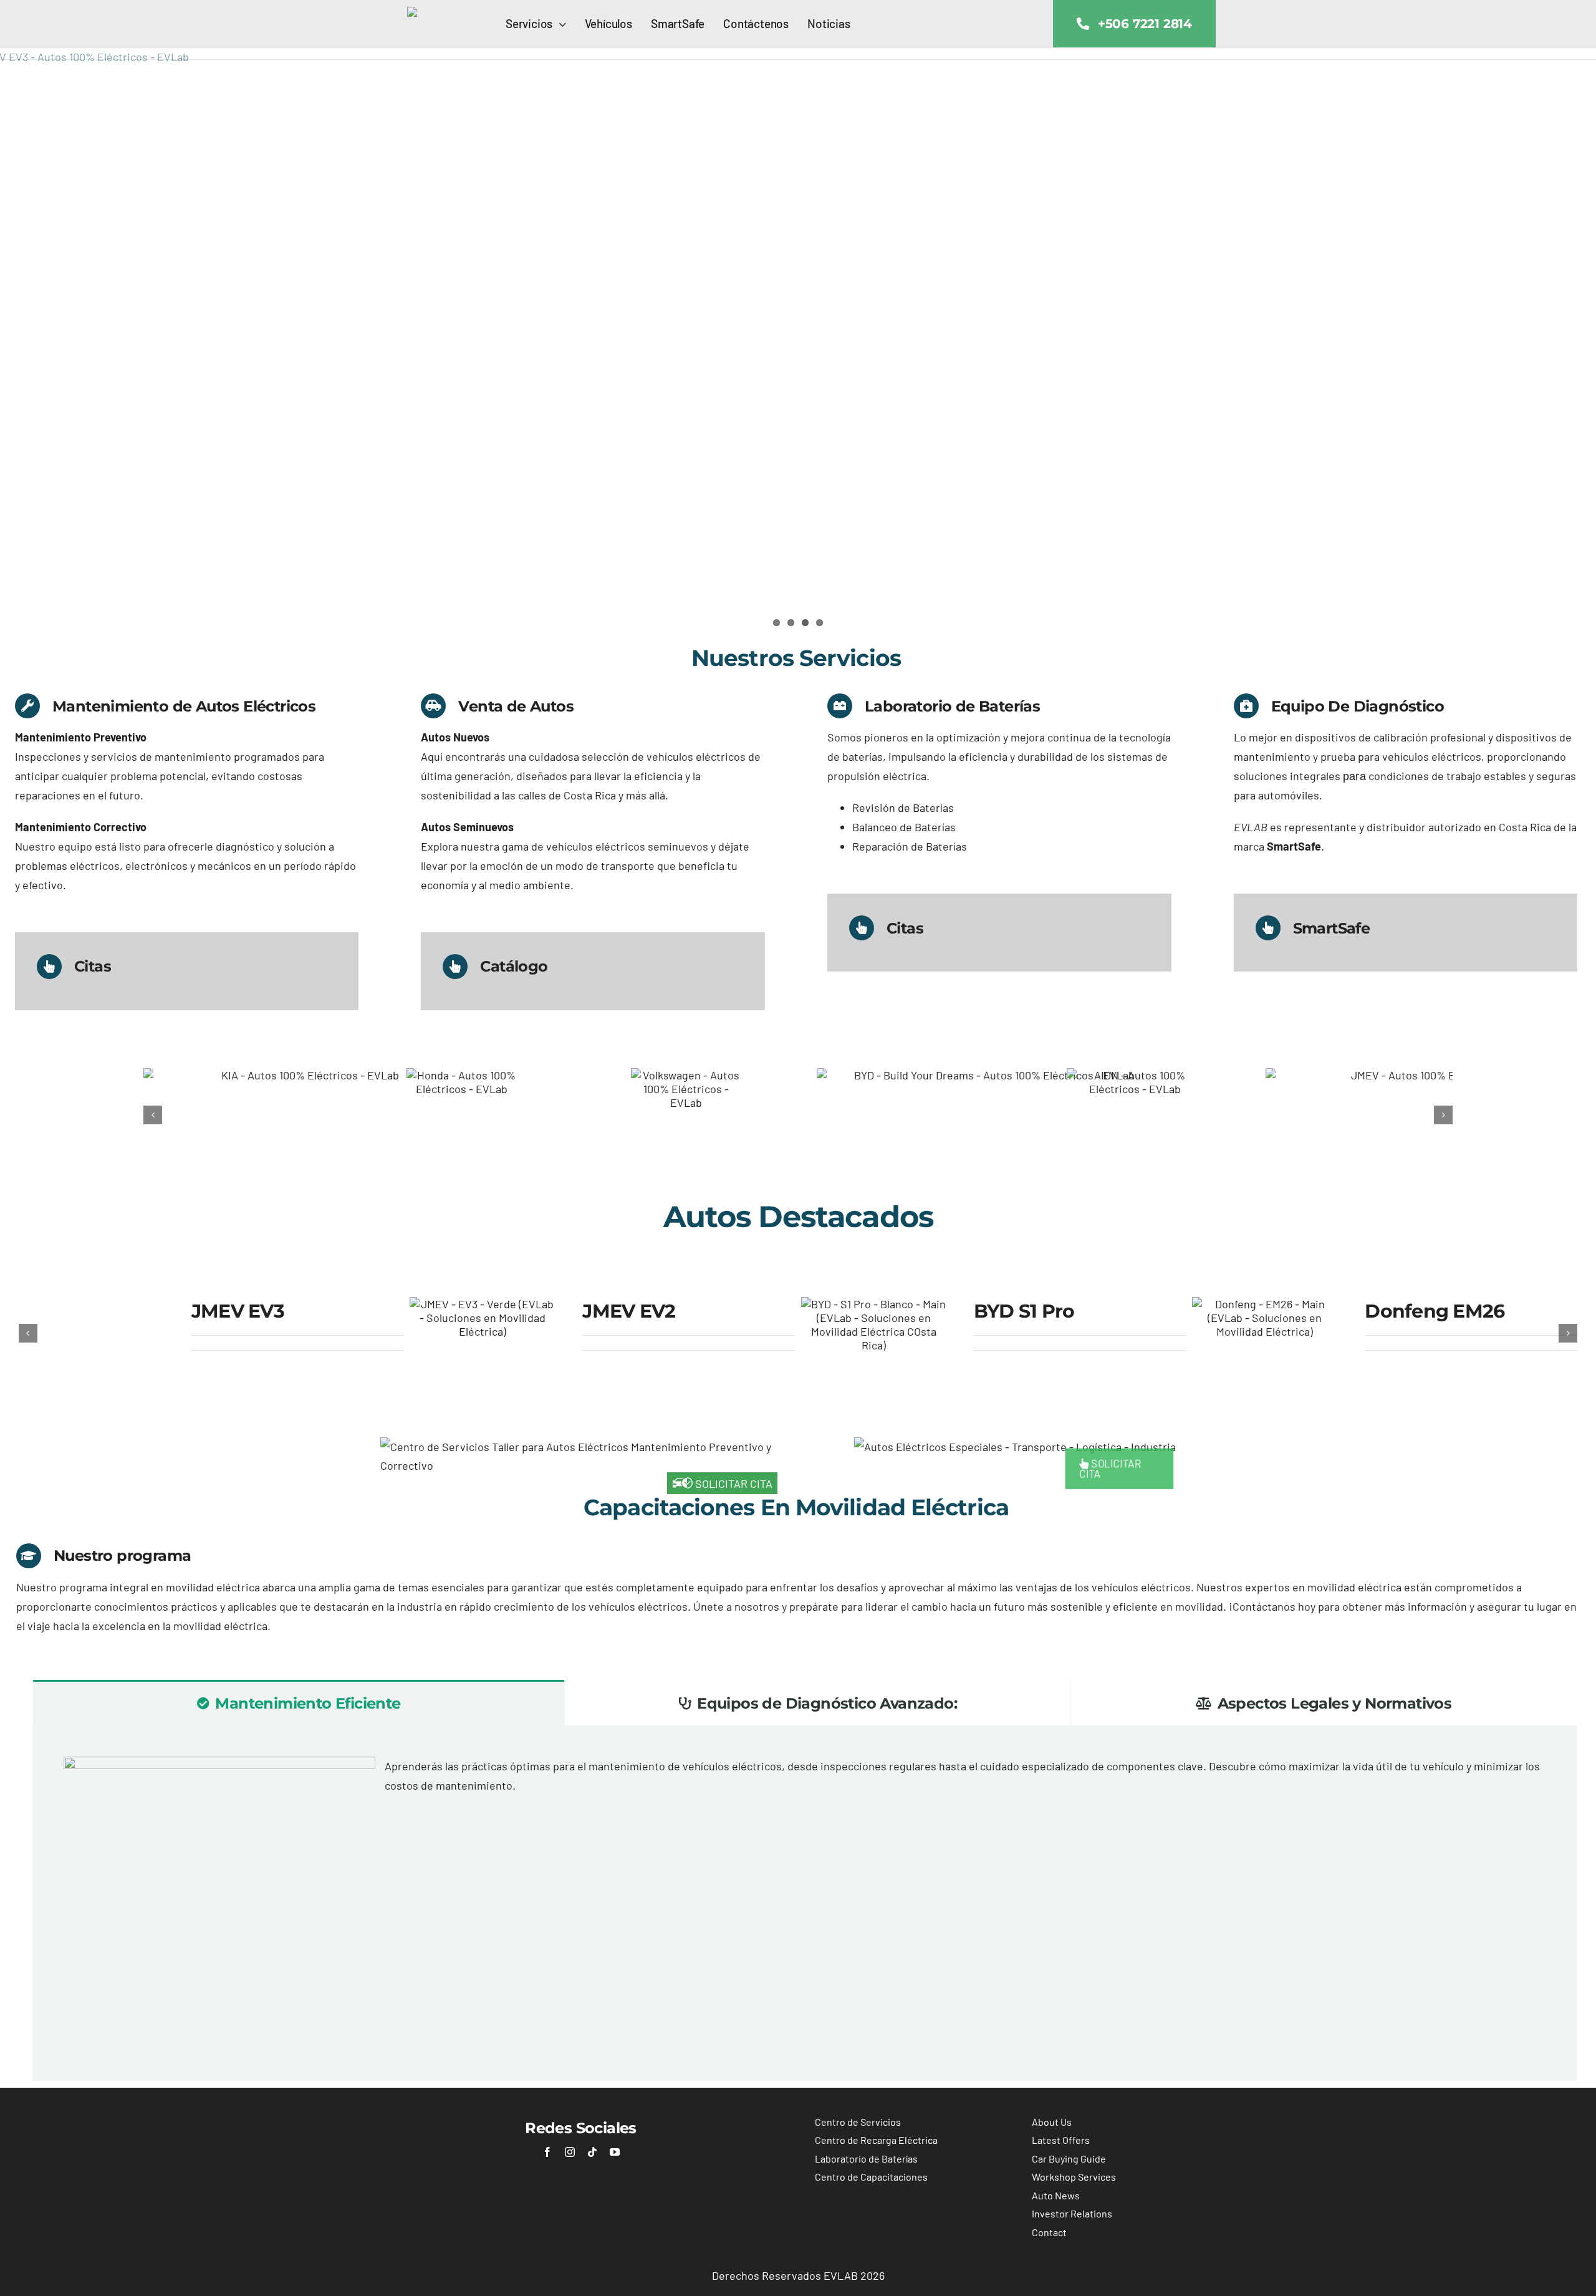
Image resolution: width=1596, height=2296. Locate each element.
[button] (153, 1114)
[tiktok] (592, 2149)
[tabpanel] (805, 1901)
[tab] (299, 1700)
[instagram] (570, 2149)
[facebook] (547, 2149)
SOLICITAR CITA (733, 1481)
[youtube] (615, 2149)
